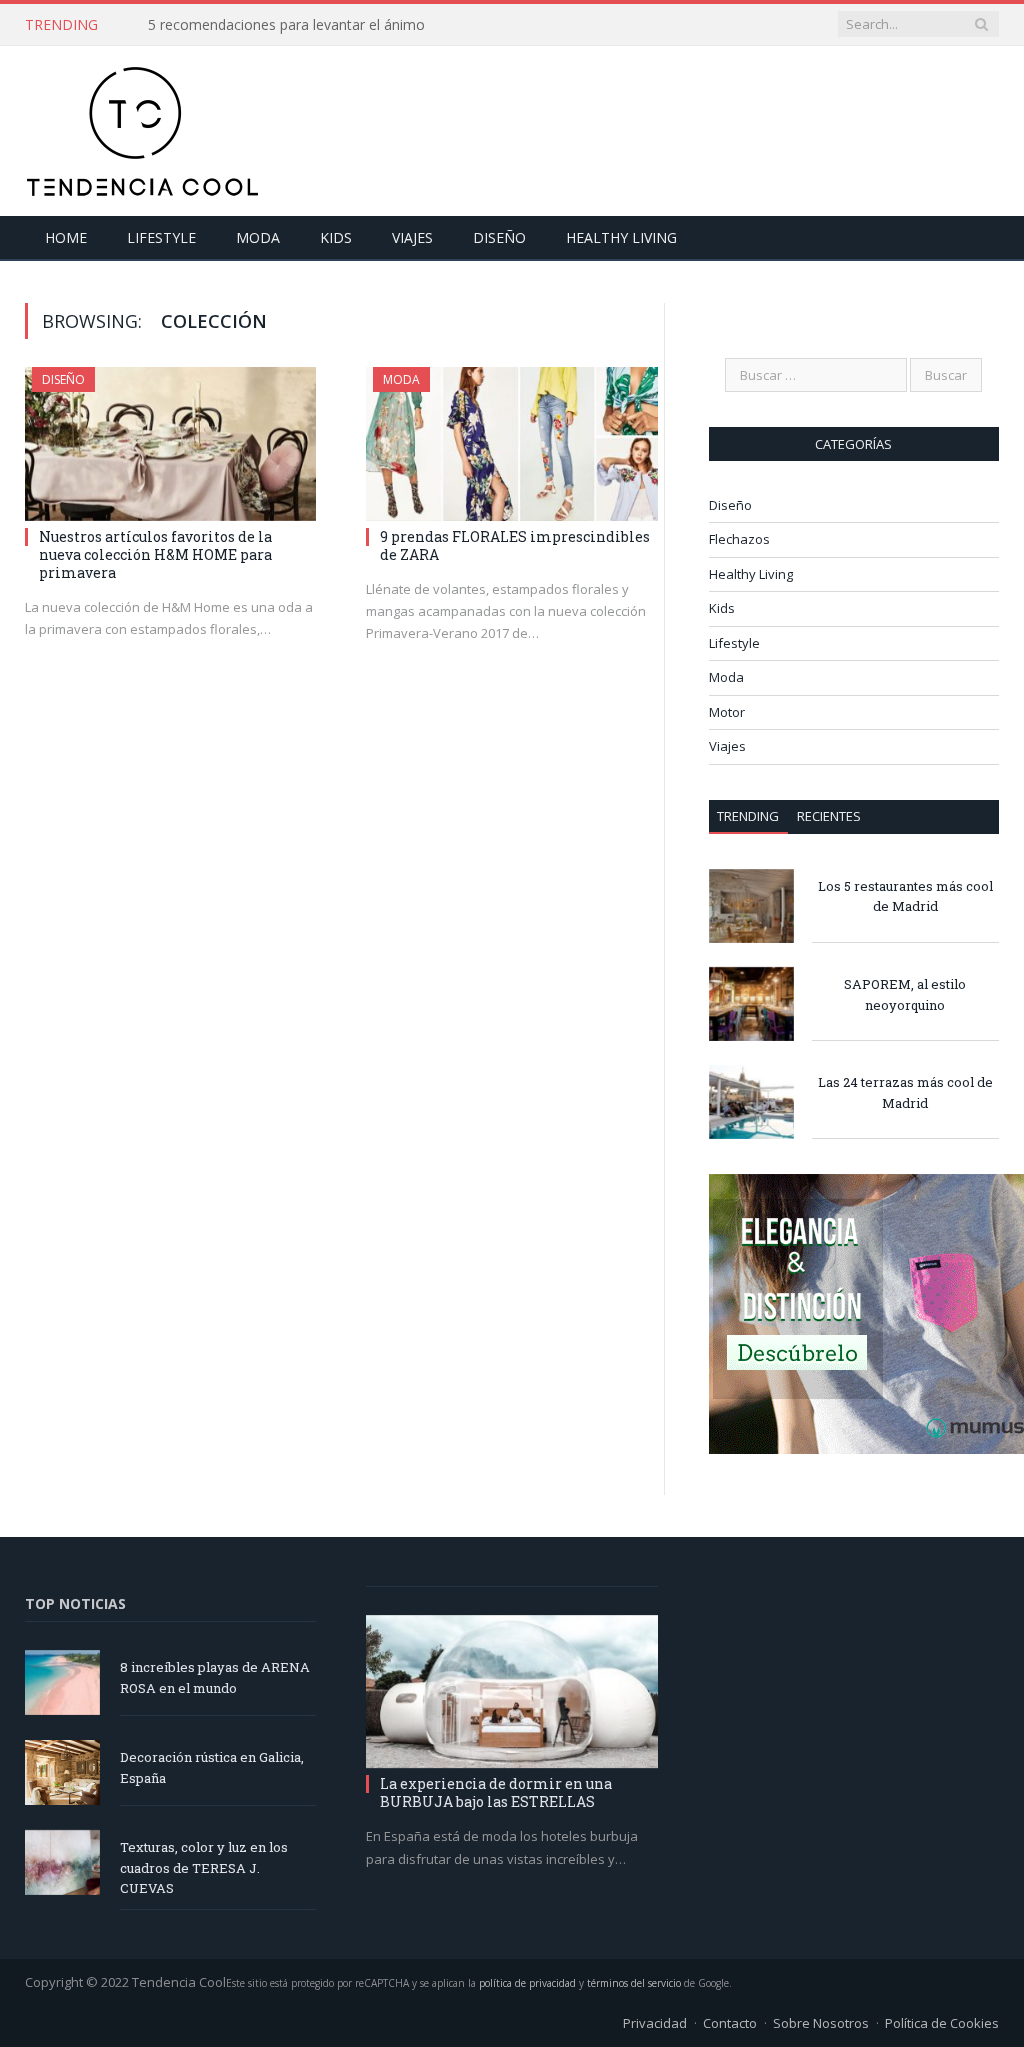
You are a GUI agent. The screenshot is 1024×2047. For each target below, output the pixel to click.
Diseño (499, 237)
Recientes (829, 816)
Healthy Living (621, 237)
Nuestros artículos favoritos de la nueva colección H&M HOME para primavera (155, 554)
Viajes (412, 237)
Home (66, 237)
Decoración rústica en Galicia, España (212, 1767)
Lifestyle (161, 237)
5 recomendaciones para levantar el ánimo (286, 25)
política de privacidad (527, 1983)
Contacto (730, 2023)
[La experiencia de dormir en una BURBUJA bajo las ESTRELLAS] (511, 1692)
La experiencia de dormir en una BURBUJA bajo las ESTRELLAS (496, 1792)
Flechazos (739, 539)
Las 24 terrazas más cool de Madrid (905, 1092)
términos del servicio (634, 1983)
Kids (336, 237)
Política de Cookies (942, 2023)
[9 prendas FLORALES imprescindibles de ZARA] (511, 444)
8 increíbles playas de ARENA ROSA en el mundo (215, 1677)
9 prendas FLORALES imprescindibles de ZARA (515, 545)
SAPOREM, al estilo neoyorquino (905, 994)
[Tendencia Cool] (142, 126)
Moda (258, 237)
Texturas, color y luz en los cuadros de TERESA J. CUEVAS (204, 1868)
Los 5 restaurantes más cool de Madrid (905, 896)
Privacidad (655, 2023)
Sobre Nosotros (821, 2023)
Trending (748, 816)
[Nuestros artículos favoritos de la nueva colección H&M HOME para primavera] (170, 444)
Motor (727, 712)
